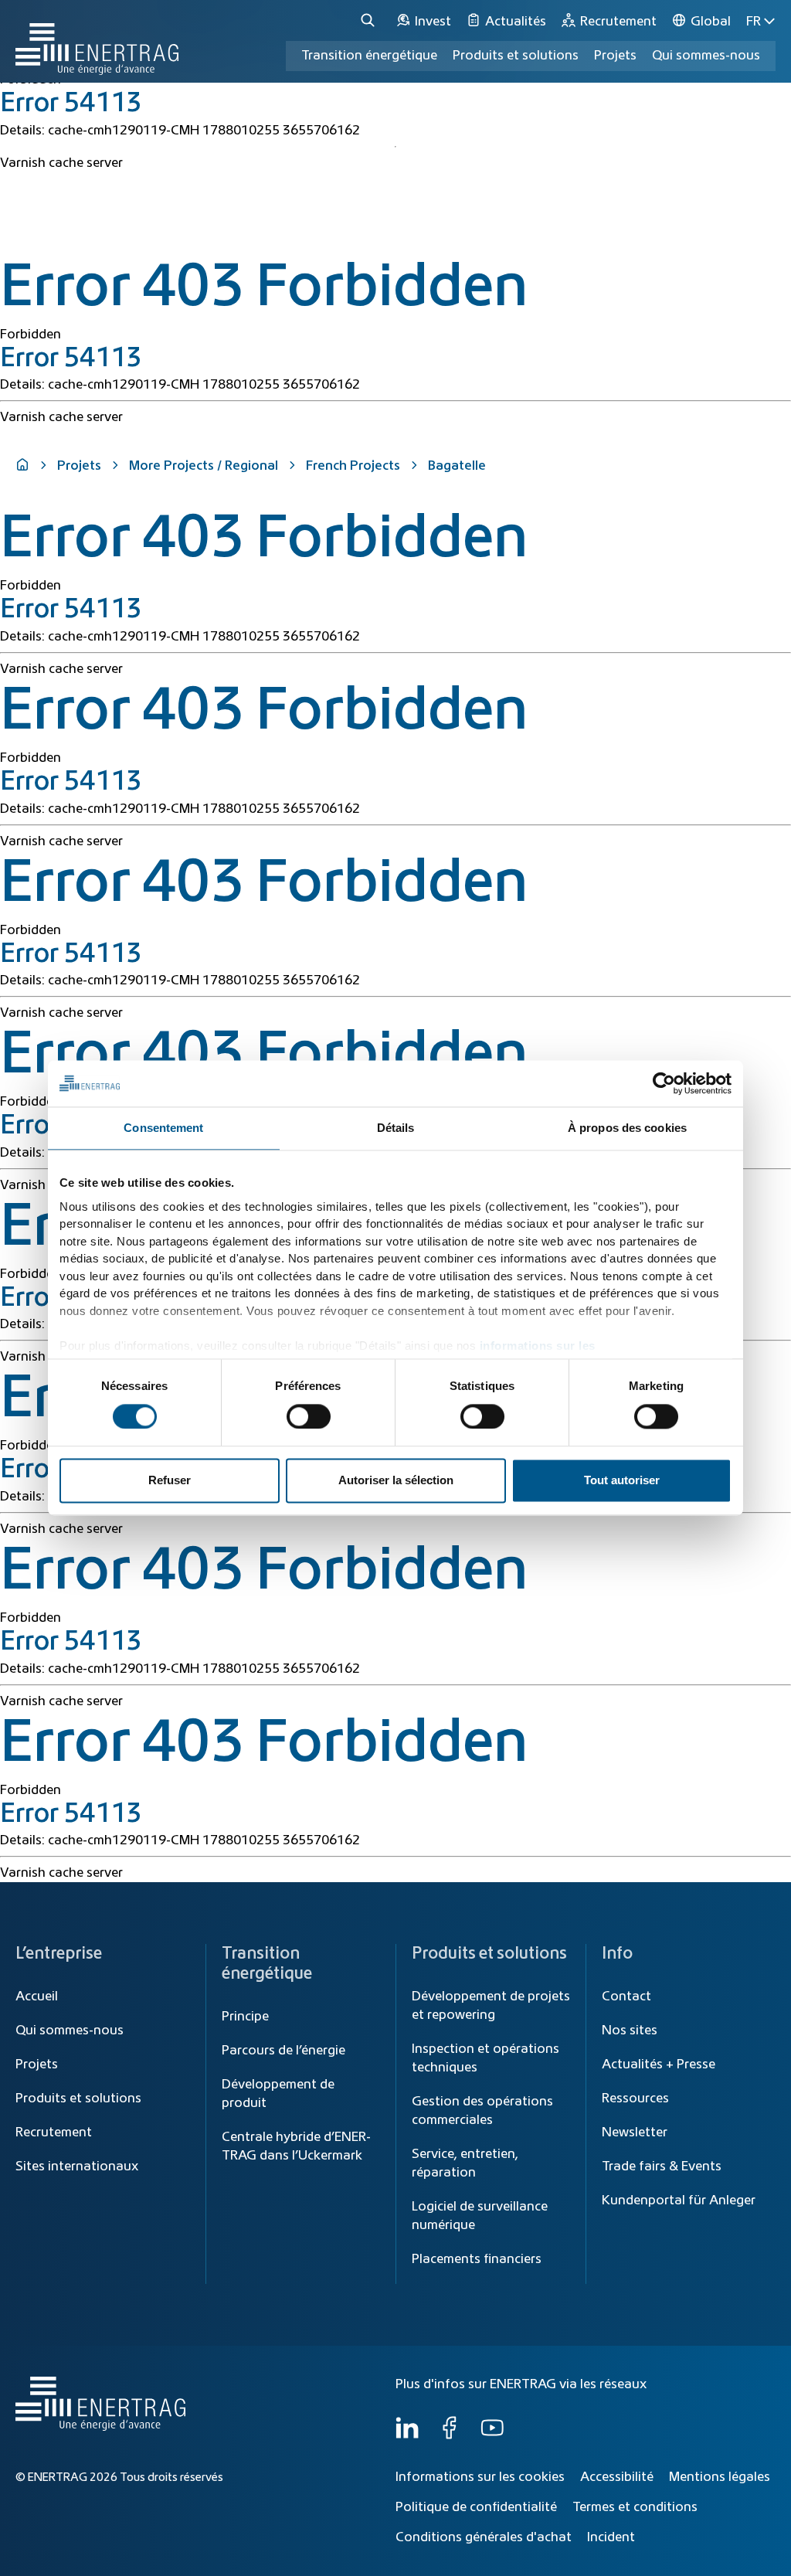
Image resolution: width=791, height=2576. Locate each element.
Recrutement (54, 2133)
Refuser (170, 1481)
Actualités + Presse (659, 2065)
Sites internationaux (77, 2166)
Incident (611, 2537)
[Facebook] (450, 2435)
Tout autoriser (622, 1481)
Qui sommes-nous (706, 56)
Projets (79, 466)
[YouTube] (492, 2435)
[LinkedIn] (407, 2435)
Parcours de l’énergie (283, 2051)
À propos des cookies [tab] (627, 1128)
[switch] (309, 1416)
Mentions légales (720, 2477)
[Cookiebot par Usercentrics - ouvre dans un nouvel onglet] (664, 1083)
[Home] (97, 41)
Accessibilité (617, 2477)
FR (754, 22)
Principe (245, 2017)
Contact (626, 1997)
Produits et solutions (516, 56)
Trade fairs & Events (662, 2166)
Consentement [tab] (163, 1128)
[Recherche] (370, 21)
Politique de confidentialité (476, 2507)
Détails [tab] (396, 1128)
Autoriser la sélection (396, 1481)
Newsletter (635, 2133)
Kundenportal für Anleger (679, 2200)
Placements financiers (477, 2259)
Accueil (37, 1997)
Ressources (635, 2099)
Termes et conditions (635, 2507)
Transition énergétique (369, 56)
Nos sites (630, 2031)
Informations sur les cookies (480, 2477)
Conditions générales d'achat (484, 2537)
